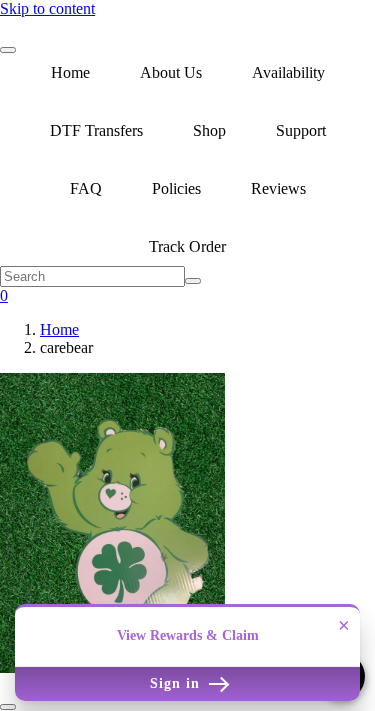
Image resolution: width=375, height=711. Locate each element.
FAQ (86, 188)
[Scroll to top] (8, 707)
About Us (171, 72)
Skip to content (47, 8)
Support (301, 130)
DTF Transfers (96, 130)
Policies (176, 188)
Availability (288, 72)
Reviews (278, 188)
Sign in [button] (177, 683)
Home (70, 72)
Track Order (187, 246)
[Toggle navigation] (8, 50)
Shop (209, 130)
